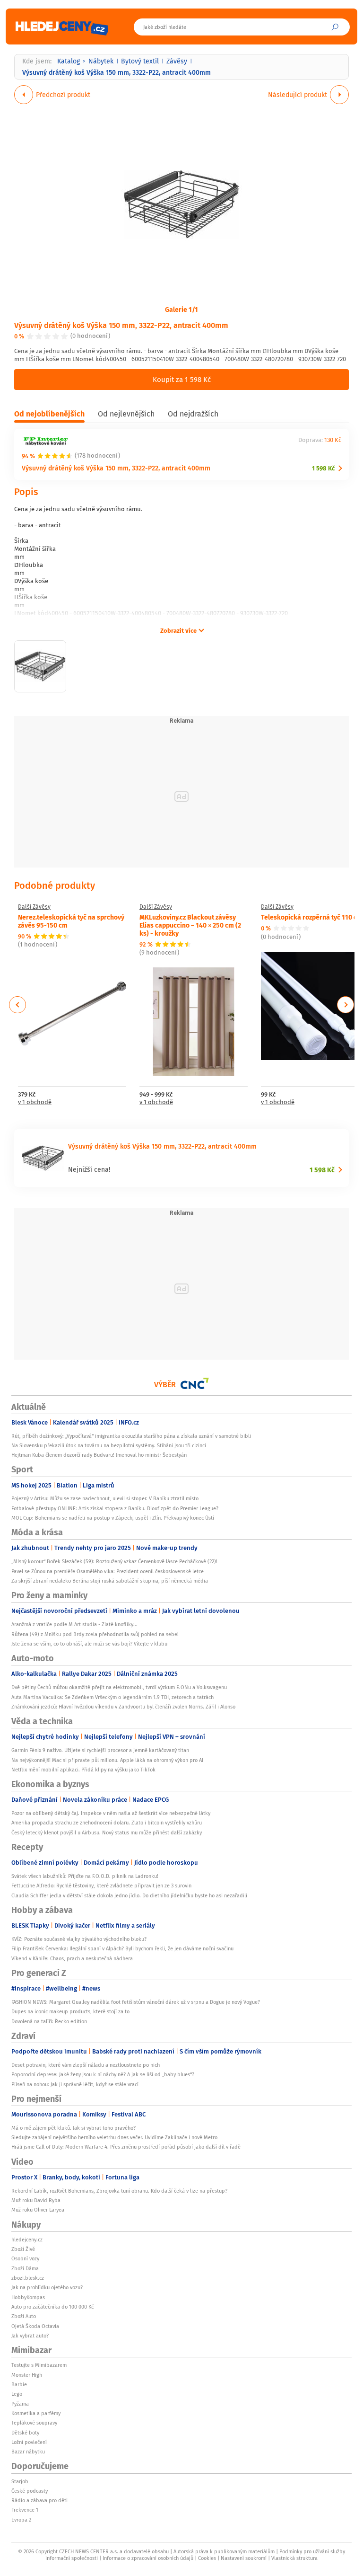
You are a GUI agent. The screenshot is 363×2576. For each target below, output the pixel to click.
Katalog (69, 61)
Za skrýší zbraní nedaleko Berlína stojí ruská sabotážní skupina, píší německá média (110, 1581)
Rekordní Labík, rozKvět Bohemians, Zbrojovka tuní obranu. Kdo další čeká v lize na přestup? (119, 2191)
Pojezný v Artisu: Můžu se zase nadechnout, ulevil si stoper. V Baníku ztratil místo (105, 1498)
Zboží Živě (23, 2249)
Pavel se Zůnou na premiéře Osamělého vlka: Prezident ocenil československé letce (108, 1571)
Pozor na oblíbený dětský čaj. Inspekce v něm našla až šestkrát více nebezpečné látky (111, 1813)
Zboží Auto (24, 2316)
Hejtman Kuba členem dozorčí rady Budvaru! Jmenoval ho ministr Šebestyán (99, 1455)
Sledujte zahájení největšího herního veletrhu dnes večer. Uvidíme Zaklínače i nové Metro (114, 2137)
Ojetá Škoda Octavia (35, 2326)
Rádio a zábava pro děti (39, 2500)
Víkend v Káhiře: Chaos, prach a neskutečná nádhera (72, 1958)
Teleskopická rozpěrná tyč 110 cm (312, 917)
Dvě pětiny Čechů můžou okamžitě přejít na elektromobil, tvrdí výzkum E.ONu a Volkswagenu (119, 1687)
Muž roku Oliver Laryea (38, 2210)
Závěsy (177, 61)
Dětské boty (25, 2433)
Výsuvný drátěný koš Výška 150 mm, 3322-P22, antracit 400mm (121, 325)
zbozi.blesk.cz (28, 2278)
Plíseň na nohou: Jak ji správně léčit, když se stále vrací (75, 2084)
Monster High (27, 2375)
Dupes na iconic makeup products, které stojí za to (70, 2011)
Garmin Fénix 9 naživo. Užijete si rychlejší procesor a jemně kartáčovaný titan (100, 1750)
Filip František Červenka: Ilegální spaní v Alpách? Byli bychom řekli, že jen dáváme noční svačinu (122, 1948)
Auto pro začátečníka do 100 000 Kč (52, 2307)
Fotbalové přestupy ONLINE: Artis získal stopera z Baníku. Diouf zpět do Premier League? (115, 1508)
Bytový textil (140, 61)
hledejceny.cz (27, 2240)
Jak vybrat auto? (30, 2336)
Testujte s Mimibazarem (39, 2365)
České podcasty (30, 2491)
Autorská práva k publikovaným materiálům (224, 2551)
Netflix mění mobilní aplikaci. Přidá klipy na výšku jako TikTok (83, 1770)
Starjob (20, 2481)
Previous (18, 1005)
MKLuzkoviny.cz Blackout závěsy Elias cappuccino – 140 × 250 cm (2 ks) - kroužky (190, 925)
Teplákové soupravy (34, 2423)
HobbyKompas (28, 2297)
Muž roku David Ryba (36, 2200)
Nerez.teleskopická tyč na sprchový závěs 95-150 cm (71, 921)
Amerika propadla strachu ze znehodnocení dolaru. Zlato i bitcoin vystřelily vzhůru (107, 1823)
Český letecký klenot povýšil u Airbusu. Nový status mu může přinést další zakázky (107, 1832)
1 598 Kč (323, 468)
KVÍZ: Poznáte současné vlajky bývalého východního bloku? (79, 1939)
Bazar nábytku (28, 2452)
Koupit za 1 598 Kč (182, 379)
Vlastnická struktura (294, 2558)
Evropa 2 (21, 2520)
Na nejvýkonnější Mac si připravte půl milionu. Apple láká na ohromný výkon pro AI (107, 1760)
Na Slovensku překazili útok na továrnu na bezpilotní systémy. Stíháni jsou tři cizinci (109, 1445)
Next (346, 1005)
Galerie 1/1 (181, 309)
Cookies (207, 2558)
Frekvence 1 (25, 2510)
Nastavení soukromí (244, 2558)
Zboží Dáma (25, 2268)
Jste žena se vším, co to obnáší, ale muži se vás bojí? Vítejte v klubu (89, 1644)
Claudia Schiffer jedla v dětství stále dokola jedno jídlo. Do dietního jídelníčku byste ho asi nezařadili (129, 1895)
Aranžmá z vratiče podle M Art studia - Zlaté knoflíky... (74, 1624)
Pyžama (20, 2404)
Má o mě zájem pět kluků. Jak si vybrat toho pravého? (73, 2128)
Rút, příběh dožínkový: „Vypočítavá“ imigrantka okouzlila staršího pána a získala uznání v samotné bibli (131, 1436)
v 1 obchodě (35, 1102)
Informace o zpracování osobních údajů (148, 2558)
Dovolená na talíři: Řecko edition (49, 2021)
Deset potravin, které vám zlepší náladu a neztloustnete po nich (86, 2065)
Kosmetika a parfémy (36, 2413)
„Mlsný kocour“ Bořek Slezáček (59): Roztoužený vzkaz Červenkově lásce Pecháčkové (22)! (114, 1561)
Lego (17, 2394)
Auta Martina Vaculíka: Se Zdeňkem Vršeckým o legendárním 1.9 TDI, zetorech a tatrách (112, 1697)
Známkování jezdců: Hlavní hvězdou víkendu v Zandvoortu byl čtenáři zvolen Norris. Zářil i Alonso (123, 1707)
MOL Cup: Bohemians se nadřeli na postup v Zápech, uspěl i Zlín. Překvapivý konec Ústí (113, 1518)
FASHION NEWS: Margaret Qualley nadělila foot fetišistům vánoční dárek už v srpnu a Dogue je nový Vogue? (136, 2002)
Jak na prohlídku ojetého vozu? (47, 2287)
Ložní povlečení (29, 2442)
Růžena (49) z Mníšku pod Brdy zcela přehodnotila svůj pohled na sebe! (95, 1634)
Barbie (19, 2384)
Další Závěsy (34, 907)
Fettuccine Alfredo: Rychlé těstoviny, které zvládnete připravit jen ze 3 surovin (101, 1886)
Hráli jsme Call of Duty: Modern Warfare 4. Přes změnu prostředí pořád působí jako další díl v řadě (126, 2147)
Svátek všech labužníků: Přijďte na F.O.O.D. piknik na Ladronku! (85, 1876)
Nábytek (101, 61)
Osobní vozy (25, 2258)
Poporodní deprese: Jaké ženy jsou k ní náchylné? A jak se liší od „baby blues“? (103, 2074)
